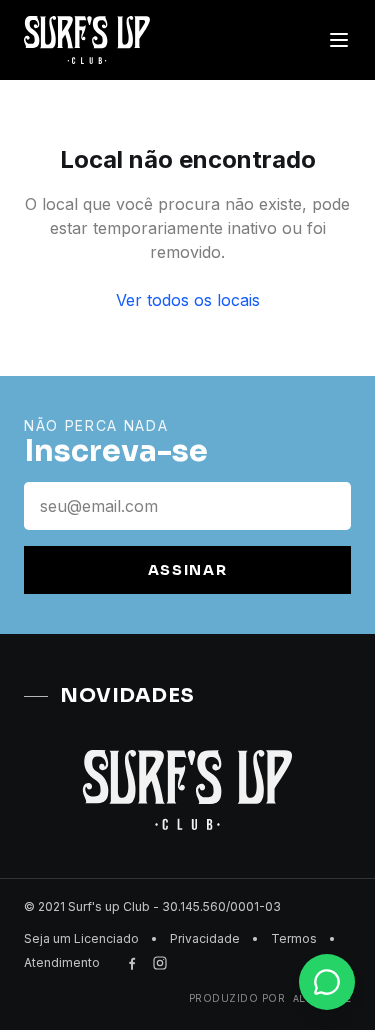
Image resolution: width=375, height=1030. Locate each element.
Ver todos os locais (188, 300)
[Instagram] (160, 963)
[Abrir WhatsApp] (325, 979)
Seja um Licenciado (81, 938)
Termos (294, 938)
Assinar (188, 570)
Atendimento (62, 962)
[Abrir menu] (339, 40)
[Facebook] (132, 963)
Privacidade (205, 938)
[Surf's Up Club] (87, 40)
